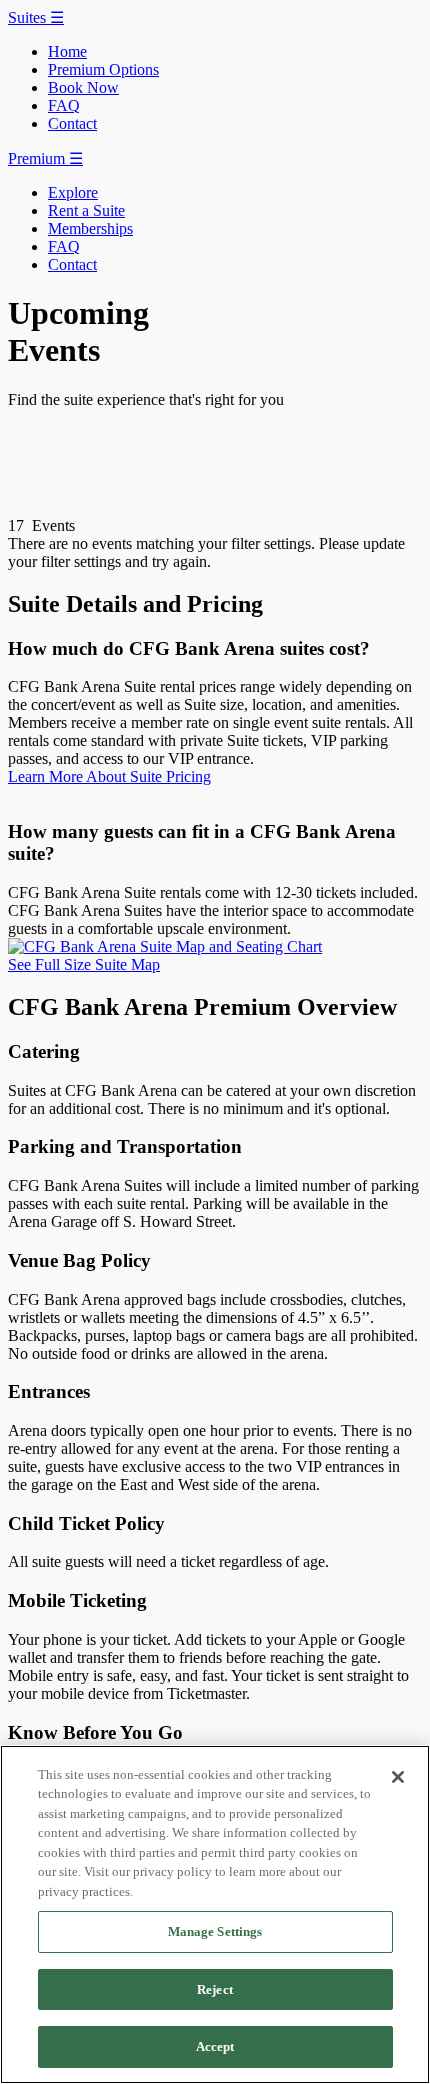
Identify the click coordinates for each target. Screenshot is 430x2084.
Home (67, 51)
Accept (215, 2046)
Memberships (90, 228)
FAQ (64, 105)
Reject (215, 1989)
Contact (72, 123)
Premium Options (103, 69)
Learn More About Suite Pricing (109, 776)
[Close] (398, 1777)
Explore (73, 192)
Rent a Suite (86, 210)
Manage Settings (215, 1931)
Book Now (83, 87)
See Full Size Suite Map (84, 964)
